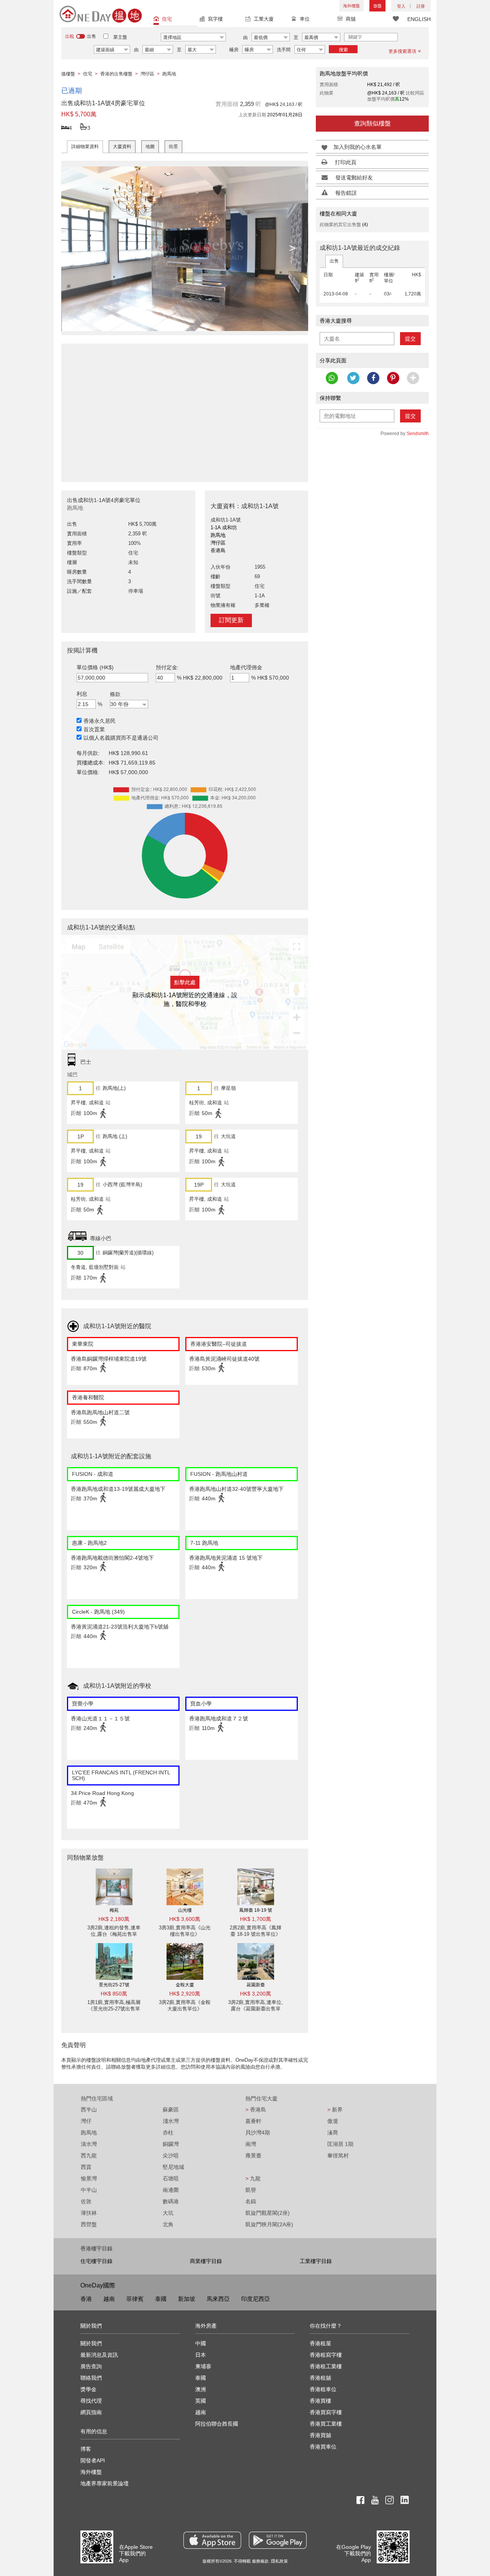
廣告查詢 (91, 2366)
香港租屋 (320, 2343)
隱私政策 (279, 2561)
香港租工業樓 (326, 2366)
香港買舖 (320, 2435)
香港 (86, 2299)
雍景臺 (253, 2155)
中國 (201, 2343)
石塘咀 (171, 2178)
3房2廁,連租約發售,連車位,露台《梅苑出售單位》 (114, 1934)
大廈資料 (122, 147)
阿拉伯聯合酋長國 (217, 2424)
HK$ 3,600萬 (185, 1919)
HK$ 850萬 (114, 1994)
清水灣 (89, 2144)
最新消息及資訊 (99, 2355)
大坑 (168, 2213)
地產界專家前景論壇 (105, 2483)
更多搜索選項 (402, 51)
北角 (168, 2224)
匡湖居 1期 (340, 2144)
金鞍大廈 (185, 1985)
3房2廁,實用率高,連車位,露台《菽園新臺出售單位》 (256, 2009)
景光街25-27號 (114, 1985)
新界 (335, 2110)
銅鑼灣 (171, 2144)
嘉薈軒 (253, 2121)
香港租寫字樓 (326, 2355)
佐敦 (86, 2201)
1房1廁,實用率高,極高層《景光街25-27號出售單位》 (114, 2009)
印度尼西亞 (256, 2299)
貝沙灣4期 (258, 2133)
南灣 (251, 2144)
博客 (86, 2449)
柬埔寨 (203, 2366)
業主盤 (120, 37)
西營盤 (89, 2224)
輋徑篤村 (338, 2155)
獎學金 (88, 2389)
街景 (173, 147)
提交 (410, 339)
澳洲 (201, 2389)
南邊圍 (171, 2190)
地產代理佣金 (246, 667)
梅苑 (114, 1910)
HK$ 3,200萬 (256, 1994)
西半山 (89, 2110)
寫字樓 (215, 19)
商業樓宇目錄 (206, 2261)
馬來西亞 (218, 2299)
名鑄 (251, 2201)
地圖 (150, 147)
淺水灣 (171, 2121)
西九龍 (89, 2155)
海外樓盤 (351, 6)
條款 (115, 694)
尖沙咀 (171, 2155)
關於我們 (91, 2343)
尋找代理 (91, 2401)
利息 (82, 694)
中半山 (89, 2190)
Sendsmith (418, 434)
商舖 (351, 19)
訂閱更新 (231, 620)
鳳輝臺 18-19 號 (256, 1910)
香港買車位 (323, 2447)
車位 (305, 19)
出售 (334, 261)
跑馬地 (89, 2133)
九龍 (253, 2178)
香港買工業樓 (326, 2424)
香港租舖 (320, 2378)
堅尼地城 (173, 2167)
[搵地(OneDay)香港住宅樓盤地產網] (101, 14)
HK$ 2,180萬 (114, 1919)
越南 (109, 2299)
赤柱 (168, 2133)
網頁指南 (91, 2412)
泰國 (161, 2299)
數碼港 (171, 2201)
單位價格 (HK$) (95, 667)
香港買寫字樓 (326, 2412)
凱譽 (251, 2190)
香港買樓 (320, 2401)
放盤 (377, 6)
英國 (201, 2401)
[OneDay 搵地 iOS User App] (212, 2540)
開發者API (93, 2460)
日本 (201, 2355)
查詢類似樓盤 (372, 123)
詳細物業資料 (85, 147)
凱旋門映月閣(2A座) (269, 2224)
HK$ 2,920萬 (185, 1994)
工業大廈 (264, 19)
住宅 (167, 19)
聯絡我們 (91, 2378)
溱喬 (333, 2133)
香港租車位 (323, 2389)
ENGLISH (419, 19)
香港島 (256, 2110)
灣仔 (86, 2121)
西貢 (86, 2167)
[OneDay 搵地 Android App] (278, 2540)
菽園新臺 (256, 1985)
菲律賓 (135, 2299)
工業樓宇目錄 (316, 2261)
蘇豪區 (171, 2110)
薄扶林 (89, 2213)
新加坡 (187, 2299)
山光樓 (185, 1910)
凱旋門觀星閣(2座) (268, 2213)
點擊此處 (185, 982)
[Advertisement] (185, 409)
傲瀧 (333, 2121)
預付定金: (167, 667)
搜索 (343, 50)
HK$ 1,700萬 (256, 1919)
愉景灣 (89, 2178)
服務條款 (260, 2561)
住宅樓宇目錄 (96, 2261)
